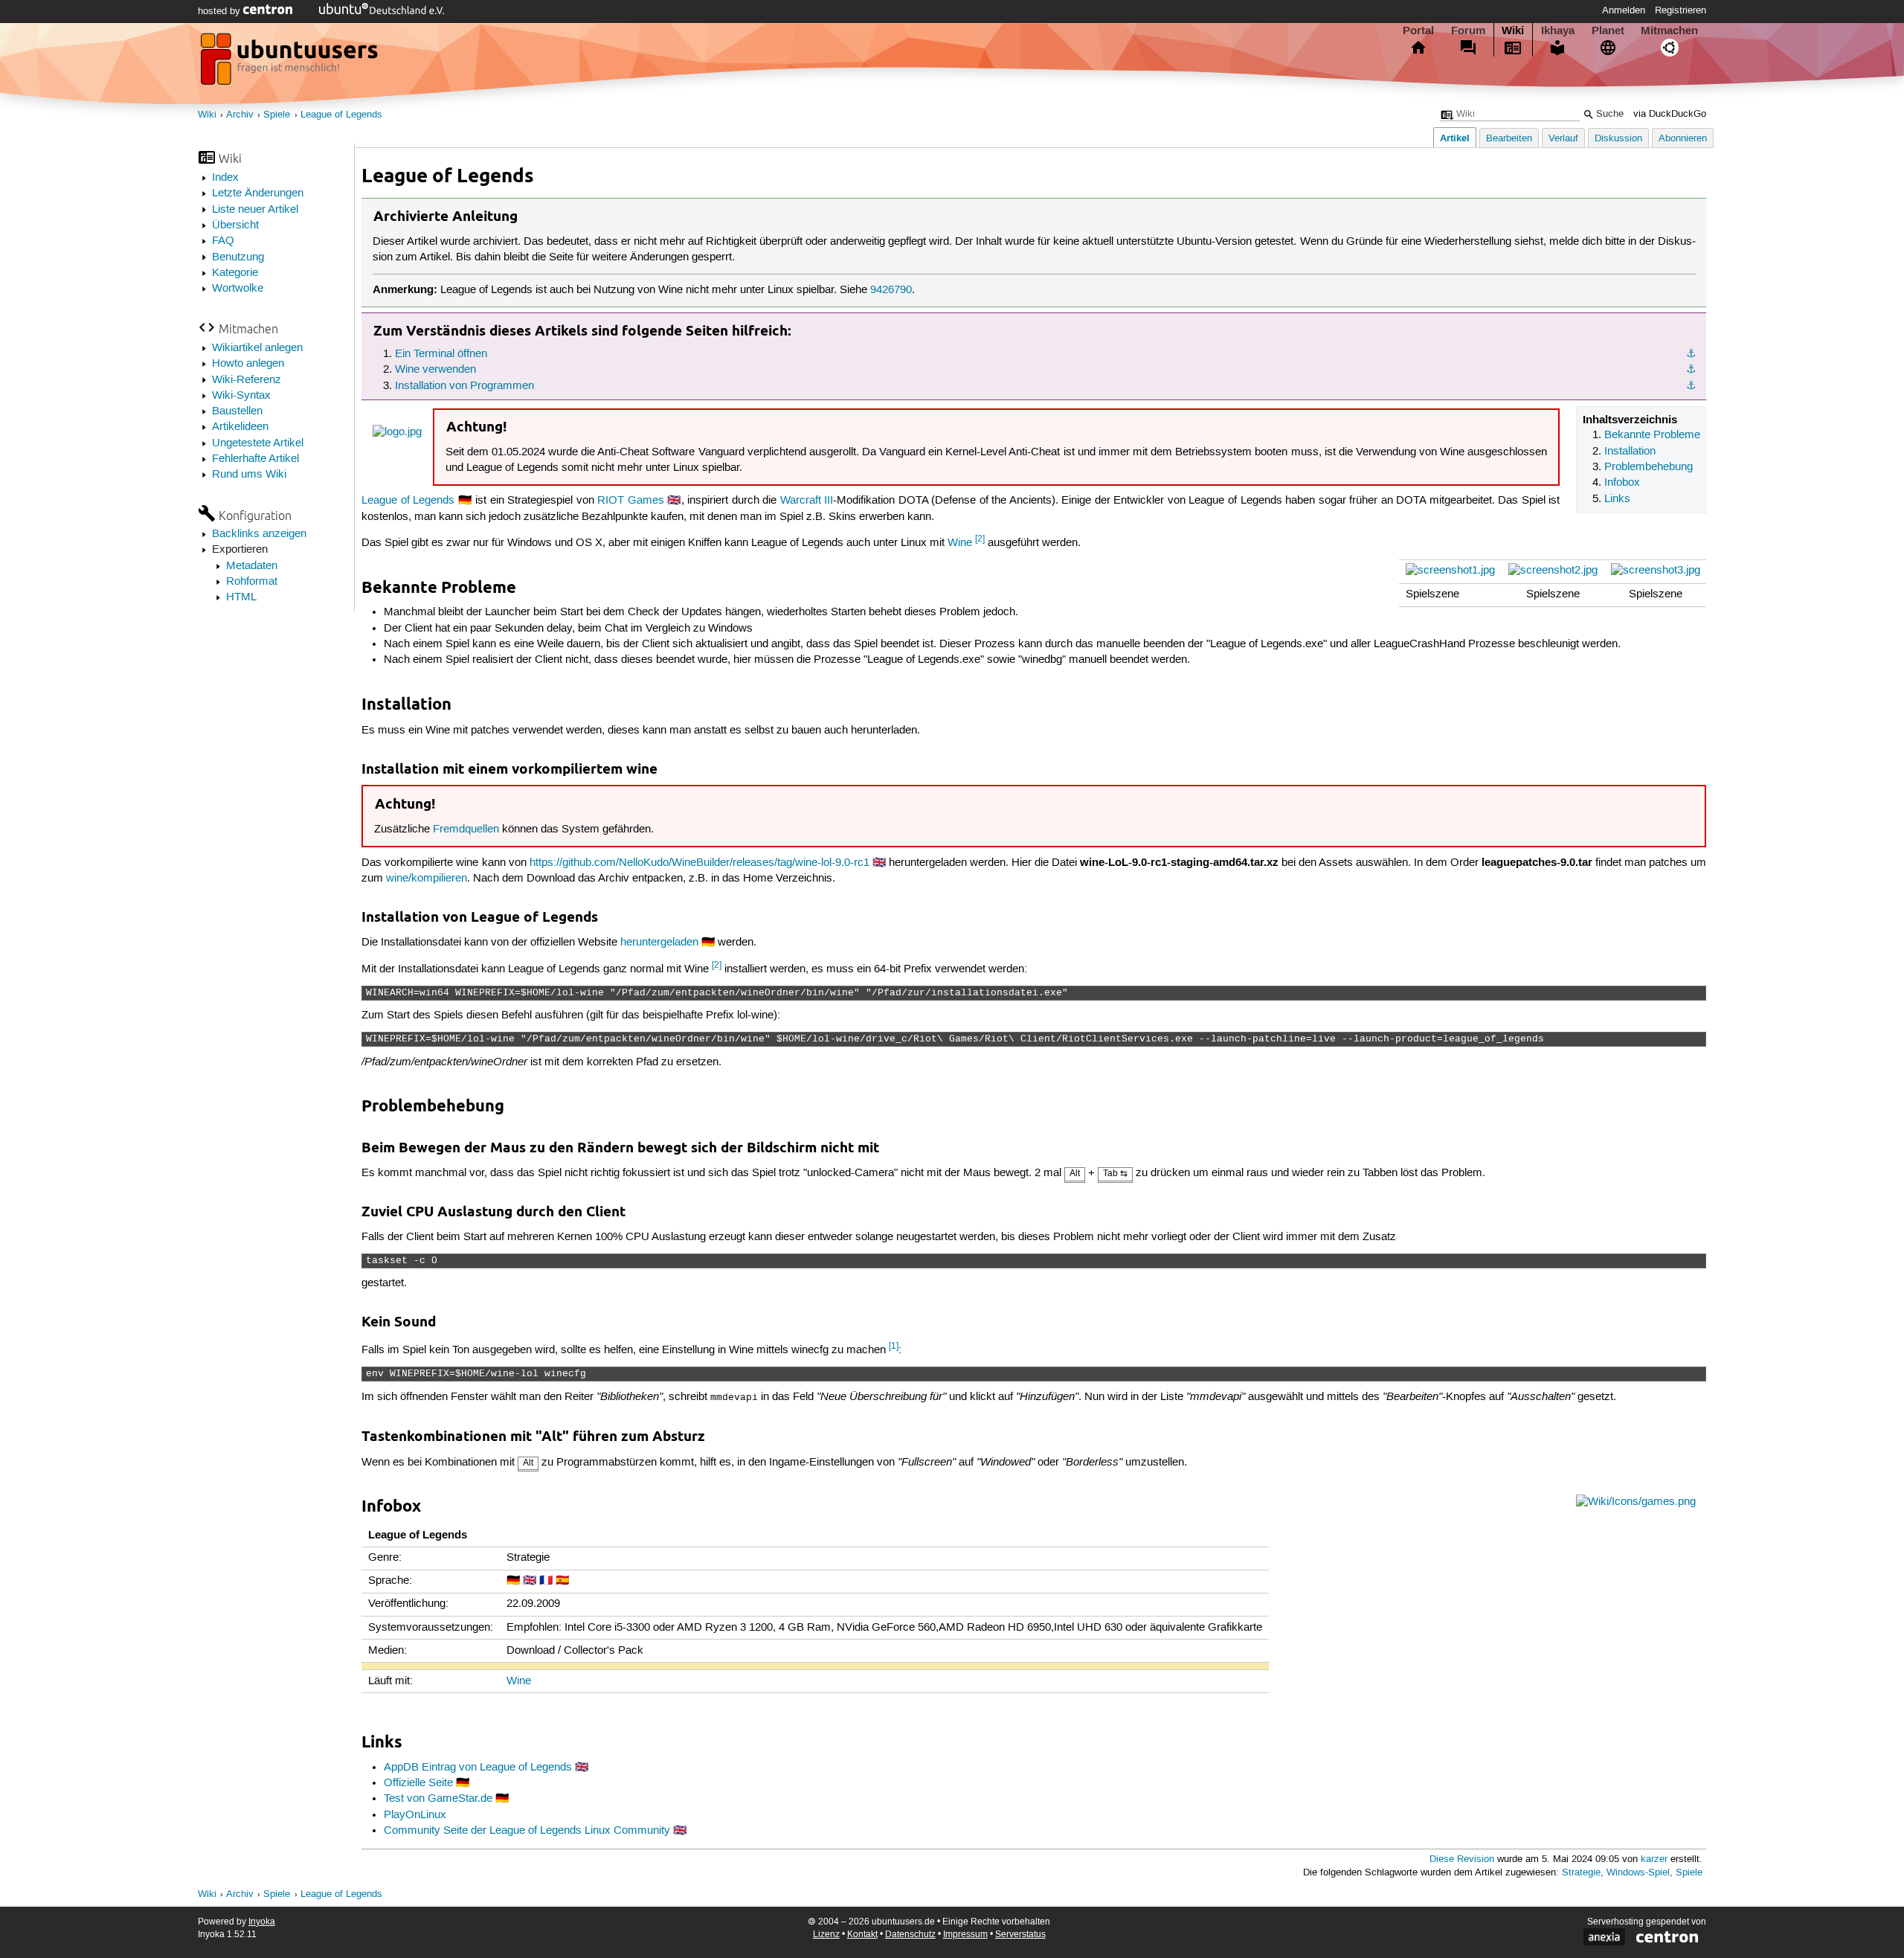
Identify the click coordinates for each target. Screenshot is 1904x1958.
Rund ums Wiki (249, 475)
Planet (1608, 31)
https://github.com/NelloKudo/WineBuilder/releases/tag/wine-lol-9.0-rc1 (699, 863)
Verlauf (1563, 139)
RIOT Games (631, 501)
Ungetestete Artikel (258, 443)
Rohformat (252, 582)
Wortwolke (238, 289)
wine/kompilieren (427, 879)
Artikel (1455, 138)
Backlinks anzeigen (259, 534)
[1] (894, 1346)
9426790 (891, 290)
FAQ (223, 241)
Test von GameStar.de (438, 1799)
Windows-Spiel (1638, 1873)
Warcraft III (807, 501)
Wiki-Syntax (241, 396)
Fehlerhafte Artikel (255, 459)
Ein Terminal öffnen (441, 354)
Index (225, 178)
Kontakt (862, 1935)
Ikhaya (1558, 31)
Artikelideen (240, 427)
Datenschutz (910, 1935)
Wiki (1513, 31)
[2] (980, 539)
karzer (1654, 1859)
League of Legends (341, 115)
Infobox (1622, 483)
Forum (1468, 31)
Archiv (240, 115)
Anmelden (1624, 10)
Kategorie (235, 273)
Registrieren (1681, 10)
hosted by (221, 11)
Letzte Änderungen (258, 193)
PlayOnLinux (415, 1815)
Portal (1418, 31)
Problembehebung (1649, 467)
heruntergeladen (659, 943)
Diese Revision (1462, 1859)
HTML (241, 597)
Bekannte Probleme (1652, 435)
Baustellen (237, 411)
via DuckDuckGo (1670, 114)
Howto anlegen (248, 364)
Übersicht (235, 225)
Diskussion (1618, 139)
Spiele (277, 115)
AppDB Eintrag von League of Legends (478, 1768)
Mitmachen (1669, 31)
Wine (960, 543)
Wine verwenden (435, 370)
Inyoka (262, 1922)
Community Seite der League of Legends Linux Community (527, 1831)
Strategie (1581, 1873)
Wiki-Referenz (247, 380)
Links (1617, 499)
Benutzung (238, 257)
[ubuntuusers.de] (291, 63)
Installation (1630, 452)
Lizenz (826, 1935)
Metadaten (252, 566)
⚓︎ (1691, 354)
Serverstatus (1020, 1935)
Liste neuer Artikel (255, 210)
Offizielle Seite (418, 1783)
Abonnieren (1683, 139)
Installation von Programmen (464, 386)
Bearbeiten (1509, 139)
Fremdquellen (466, 829)
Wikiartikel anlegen (257, 348)
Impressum (965, 1935)
